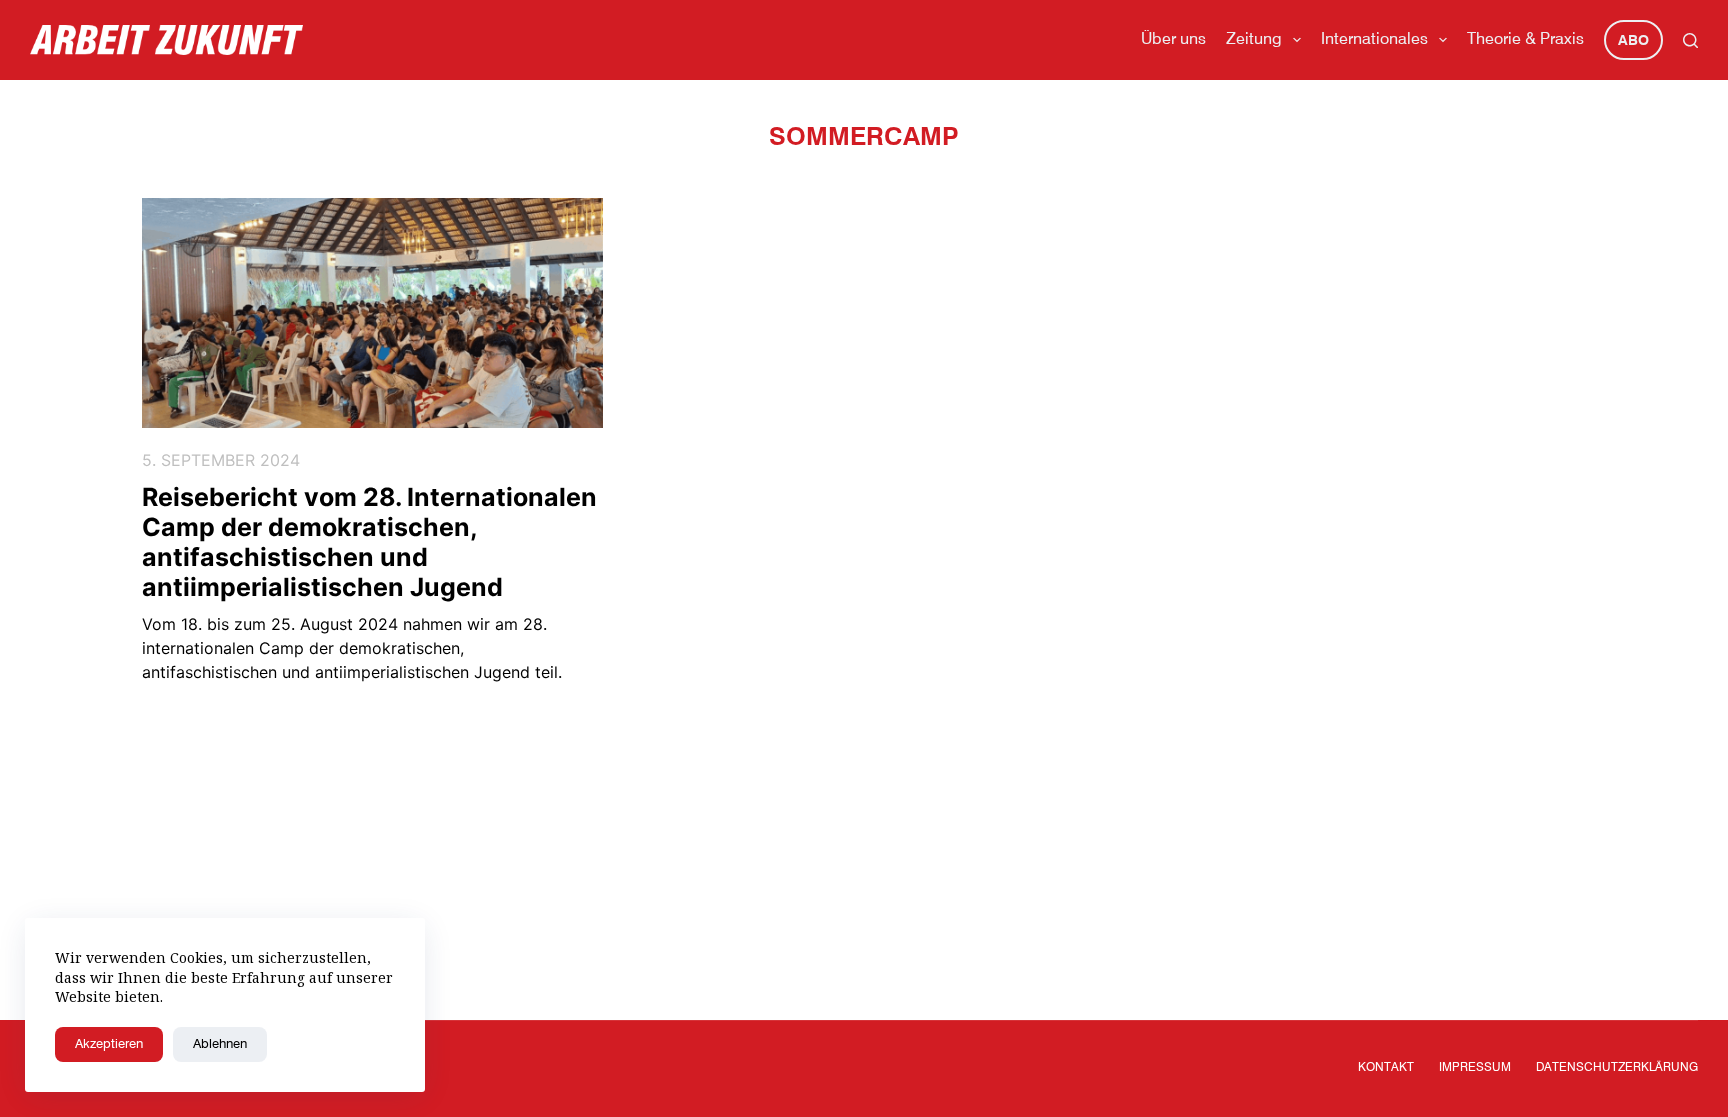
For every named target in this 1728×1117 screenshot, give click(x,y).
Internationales (1374, 40)
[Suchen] (1690, 40)
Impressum (1475, 1068)
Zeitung (1254, 40)
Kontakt (1386, 1068)
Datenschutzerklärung (1617, 1068)
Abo (1633, 41)
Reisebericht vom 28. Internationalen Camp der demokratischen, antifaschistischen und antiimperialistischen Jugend (369, 542)
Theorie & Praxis (1525, 40)
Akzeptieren (109, 1044)
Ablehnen (220, 1044)
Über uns (1173, 40)
